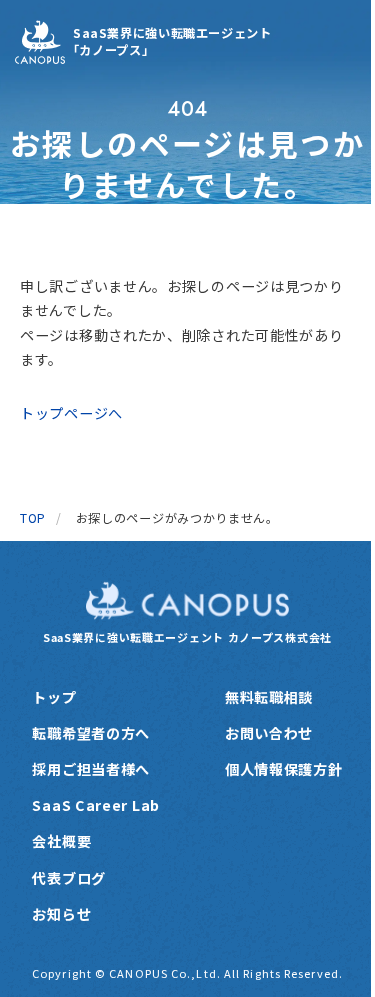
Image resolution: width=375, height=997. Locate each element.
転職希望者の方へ (91, 733)
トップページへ (71, 413)
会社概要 (61, 841)
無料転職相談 (269, 697)
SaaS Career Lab (96, 805)
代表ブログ (69, 878)
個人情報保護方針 (284, 769)
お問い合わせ (269, 733)
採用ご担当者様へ (91, 769)
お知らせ (61, 914)
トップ (54, 697)
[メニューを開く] (338, 42)
